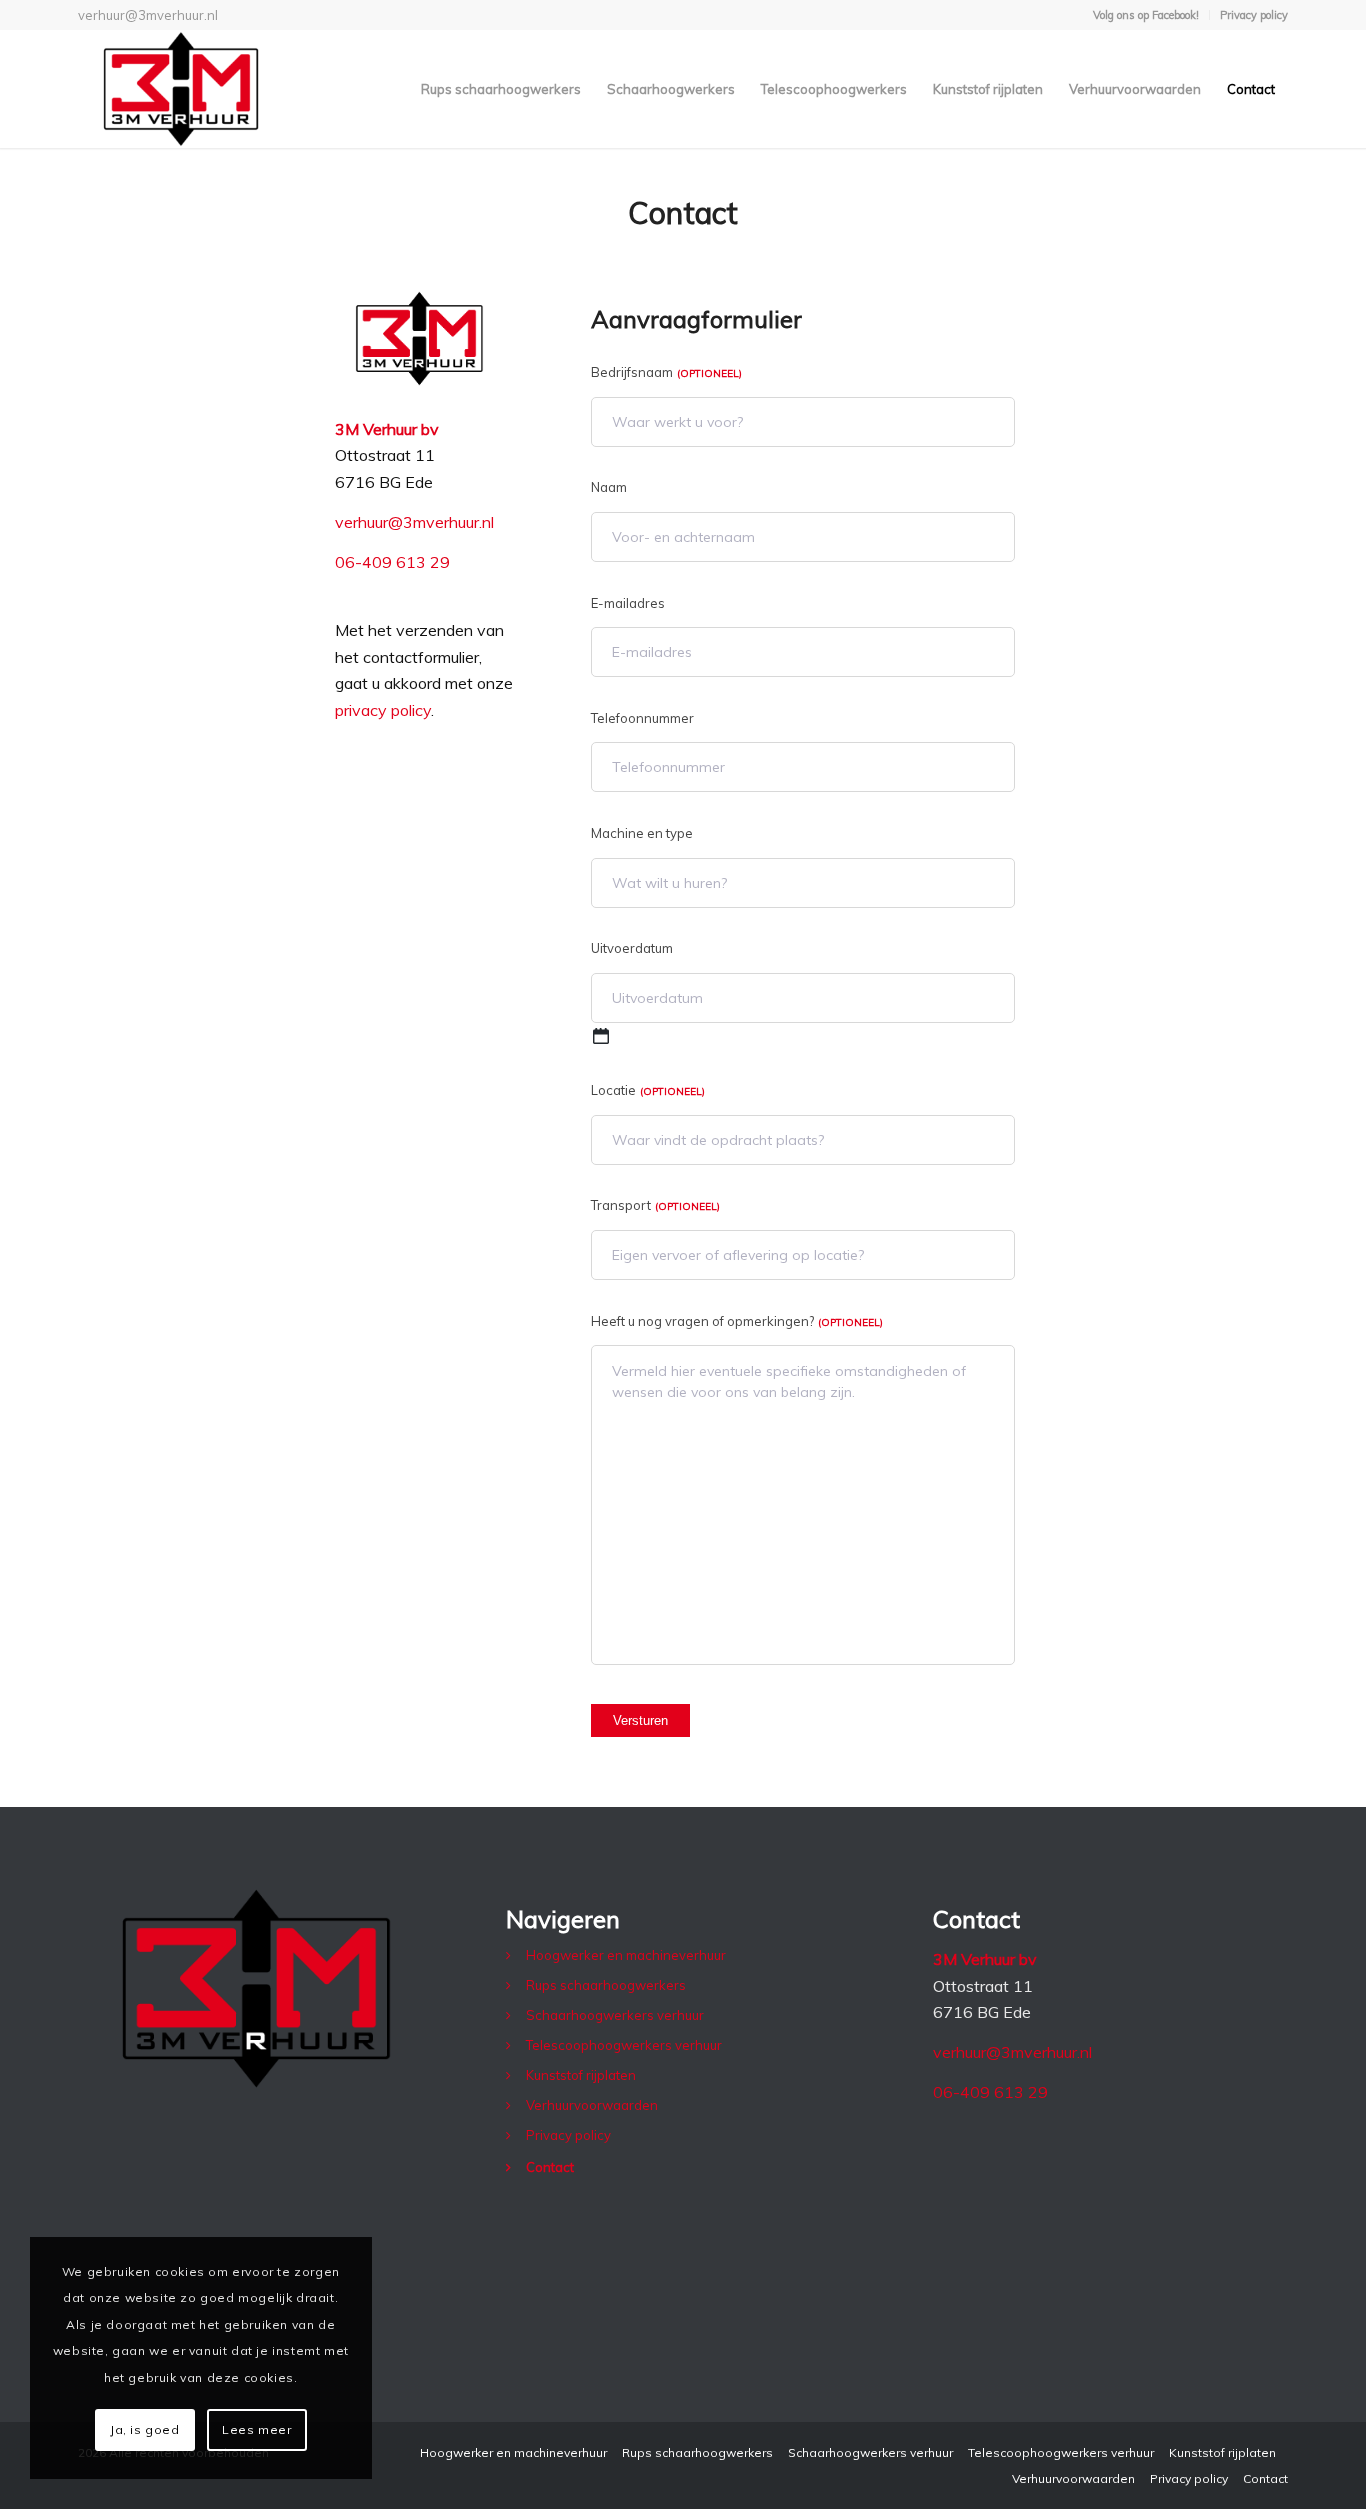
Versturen (640, 1720)
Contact (550, 2167)
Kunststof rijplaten (581, 2075)
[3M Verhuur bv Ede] (180, 89)
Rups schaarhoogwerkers (606, 1985)
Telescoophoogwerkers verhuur (624, 2045)
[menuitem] (1146, 15)
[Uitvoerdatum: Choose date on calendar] (601, 1036)
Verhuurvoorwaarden (592, 2105)
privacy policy (383, 710)
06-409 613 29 (392, 562)
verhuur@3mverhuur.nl (148, 15)
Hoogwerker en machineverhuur (626, 1955)
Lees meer (256, 2429)
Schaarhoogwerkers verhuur (615, 2015)
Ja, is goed (145, 2429)
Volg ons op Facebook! (1146, 15)
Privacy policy (1254, 15)
